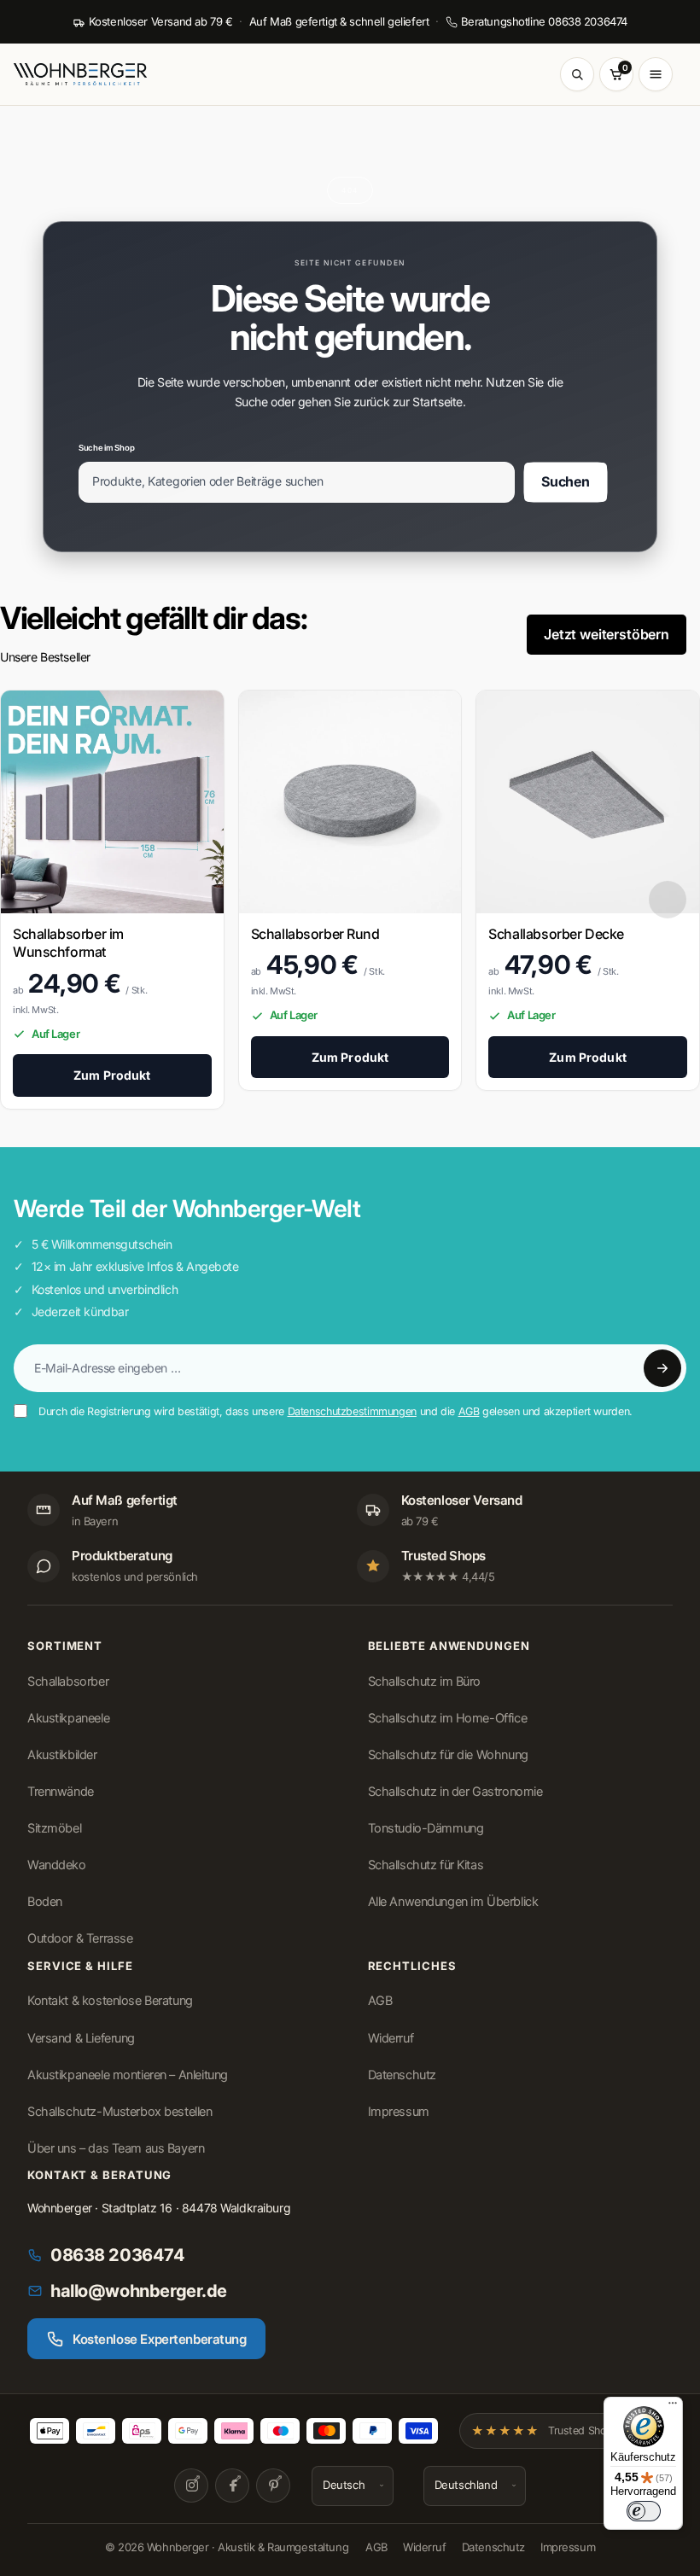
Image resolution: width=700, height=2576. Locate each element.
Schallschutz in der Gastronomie (455, 1792)
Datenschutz (402, 2075)
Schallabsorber (68, 1681)
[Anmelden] (662, 1368)
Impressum (399, 2112)
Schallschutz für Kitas (426, 1865)
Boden (45, 1902)
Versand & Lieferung (81, 2038)
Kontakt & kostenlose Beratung (110, 2001)
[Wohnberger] (87, 74)
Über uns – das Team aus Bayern (116, 2148)
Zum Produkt (112, 1075)
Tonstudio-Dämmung (426, 1828)
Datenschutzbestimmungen (352, 1411)
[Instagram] (191, 2486)
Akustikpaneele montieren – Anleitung (128, 2075)
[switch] (644, 2511)
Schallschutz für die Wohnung (448, 1755)
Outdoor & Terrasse (80, 1938)
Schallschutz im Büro (425, 1681)
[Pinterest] (273, 2486)
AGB (469, 1411)
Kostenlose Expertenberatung (160, 2339)
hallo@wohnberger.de (139, 2291)
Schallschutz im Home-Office (448, 1718)
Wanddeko (57, 1865)
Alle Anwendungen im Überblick (453, 1902)
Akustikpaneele (68, 1718)
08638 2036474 (118, 2255)
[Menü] (673, 2407)
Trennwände (61, 1792)
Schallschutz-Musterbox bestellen (120, 2112)
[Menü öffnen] (656, 74)
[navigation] (668, 900)
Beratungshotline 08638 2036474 (544, 21)
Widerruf (391, 2038)
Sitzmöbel (54, 1828)
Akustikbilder (62, 1755)
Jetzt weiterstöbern (607, 634)
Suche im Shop (106, 448)
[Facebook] (232, 2486)
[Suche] (577, 74)
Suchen (566, 481)
